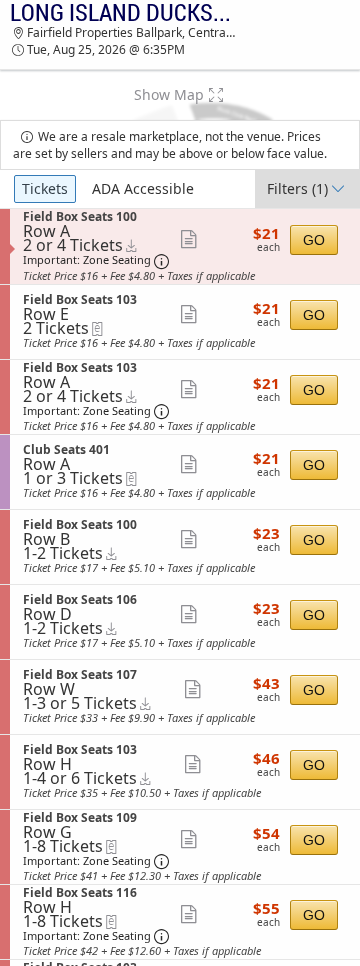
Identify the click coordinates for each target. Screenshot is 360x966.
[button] (180, 95)
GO (314, 240)
